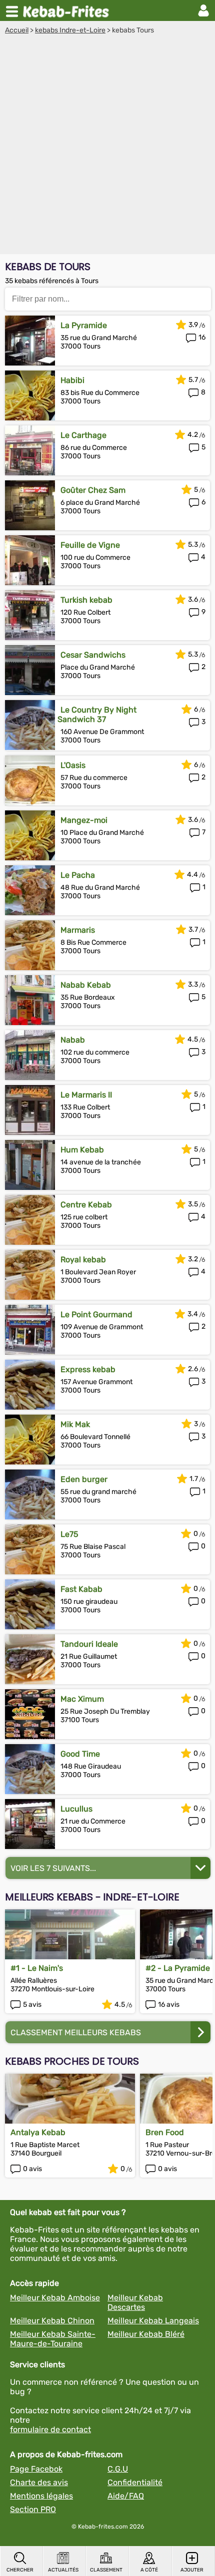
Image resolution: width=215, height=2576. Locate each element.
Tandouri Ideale (89, 1644)
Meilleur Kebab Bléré (146, 2334)
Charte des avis (39, 2482)
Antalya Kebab (38, 2132)
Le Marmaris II (86, 1095)
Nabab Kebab (86, 985)
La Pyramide (84, 325)
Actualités (63, 2570)
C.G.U (118, 2469)
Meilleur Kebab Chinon (52, 2321)
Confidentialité (135, 2482)
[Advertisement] (107, 147)
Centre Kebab (86, 1205)
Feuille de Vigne (90, 545)
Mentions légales (41, 2496)
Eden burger (84, 1479)
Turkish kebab (86, 600)
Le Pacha (78, 875)
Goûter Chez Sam (93, 490)
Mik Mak (75, 1424)
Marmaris (78, 930)
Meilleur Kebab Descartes (135, 2302)
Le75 (69, 1534)
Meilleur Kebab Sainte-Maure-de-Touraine (53, 2339)
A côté (149, 2570)
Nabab (73, 1040)
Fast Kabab (81, 1589)
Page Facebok (36, 2469)
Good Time (80, 1754)
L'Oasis (73, 765)
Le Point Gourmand (96, 1314)
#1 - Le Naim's (37, 1968)
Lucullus (76, 1809)
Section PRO (33, 2509)
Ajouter (192, 2570)
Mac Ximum (82, 1699)
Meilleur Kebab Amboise (55, 2298)
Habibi (72, 380)
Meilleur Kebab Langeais (153, 2321)
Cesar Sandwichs (93, 655)
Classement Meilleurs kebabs (76, 2032)
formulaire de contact (50, 2429)
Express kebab (88, 1369)
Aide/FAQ (126, 2496)
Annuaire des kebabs (68, 10)
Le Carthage (83, 435)
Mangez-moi (84, 820)
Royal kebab (83, 1260)
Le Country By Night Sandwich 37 (97, 715)
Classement (106, 2570)
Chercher (20, 2570)
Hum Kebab (82, 1150)
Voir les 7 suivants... (53, 1868)
